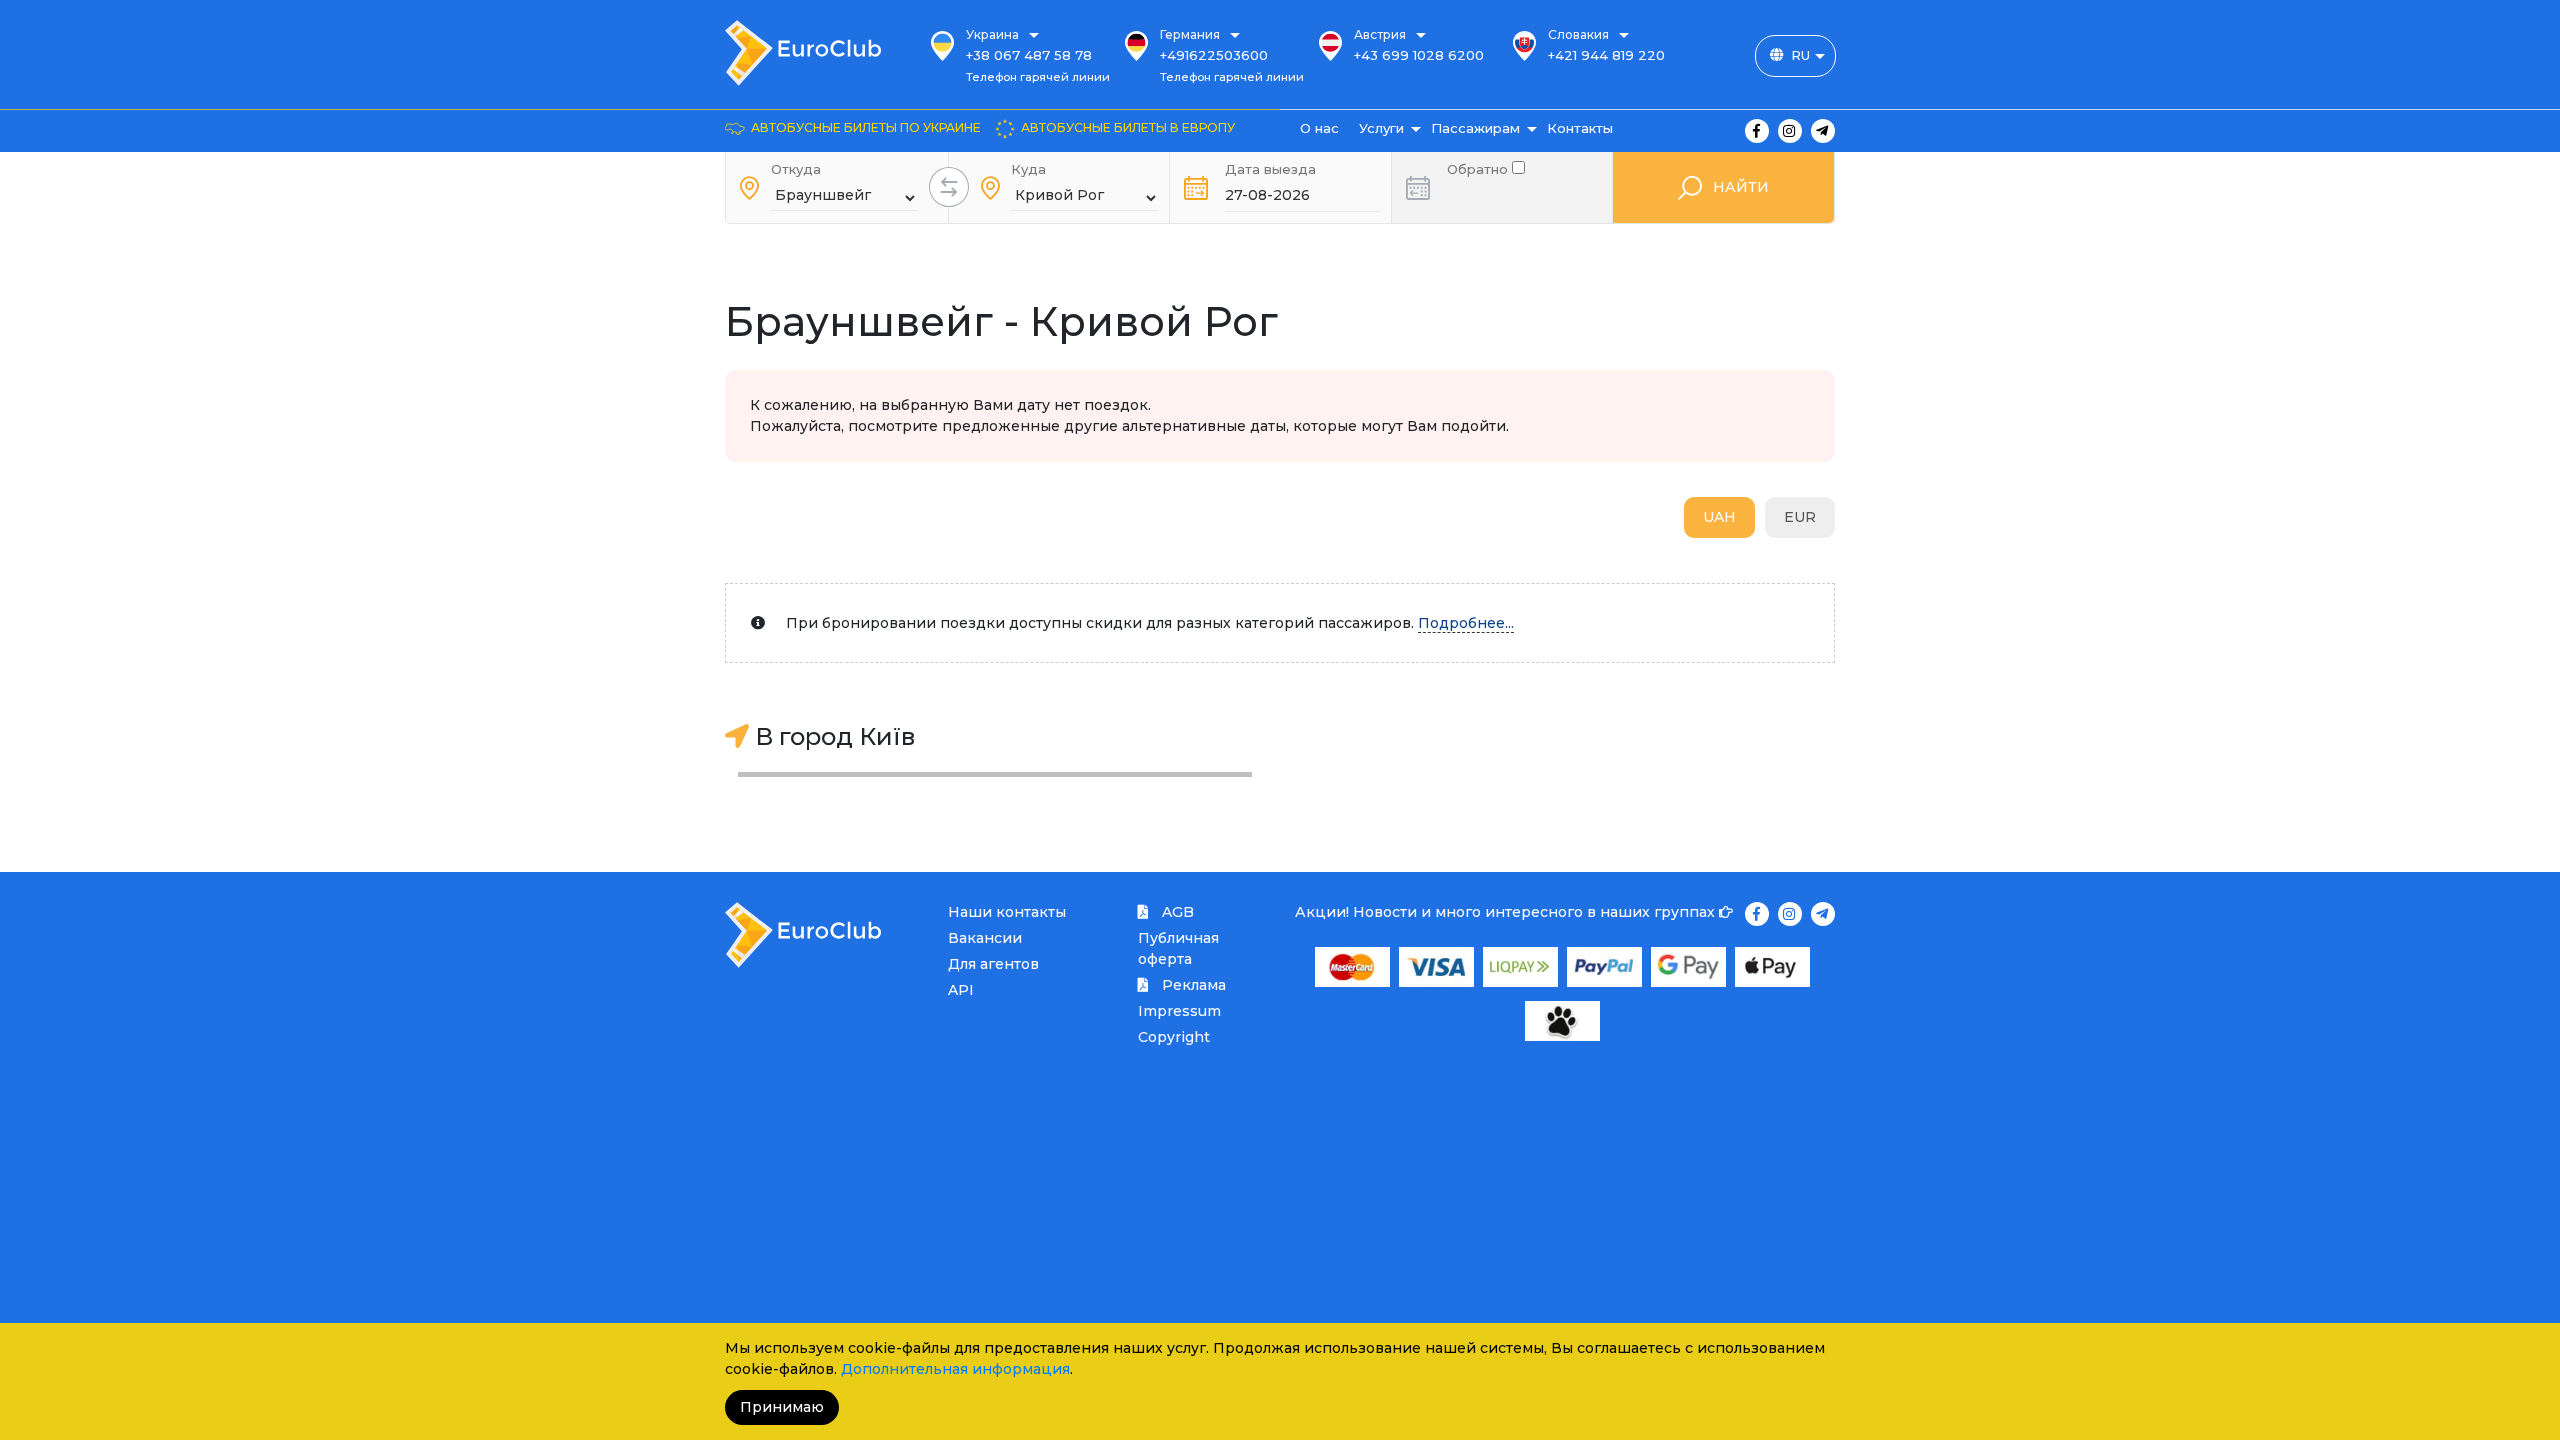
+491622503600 (1214, 55)
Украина (992, 34)
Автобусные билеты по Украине (866, 127)
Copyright (1174, 1037)
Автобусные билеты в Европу (1128, 127)
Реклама (1192, 985)
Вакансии (985, 938)
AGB (1176, 912)
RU (1800, 55)
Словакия (1578, 34)
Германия (1190, 34)
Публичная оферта (1178, 948)
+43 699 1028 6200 (1419, 55)
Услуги (1381, 128)
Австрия (1380, 34)
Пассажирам (1475, 128)
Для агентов (993, 964)
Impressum (1179, 1011)
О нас (1319, 128)
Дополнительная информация (955, 1369)
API (961, 990)
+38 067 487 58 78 (1029, 55)
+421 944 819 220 (1606, 55)
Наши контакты (1007, 912)
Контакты (1580, 128)
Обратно (1479, 167)
